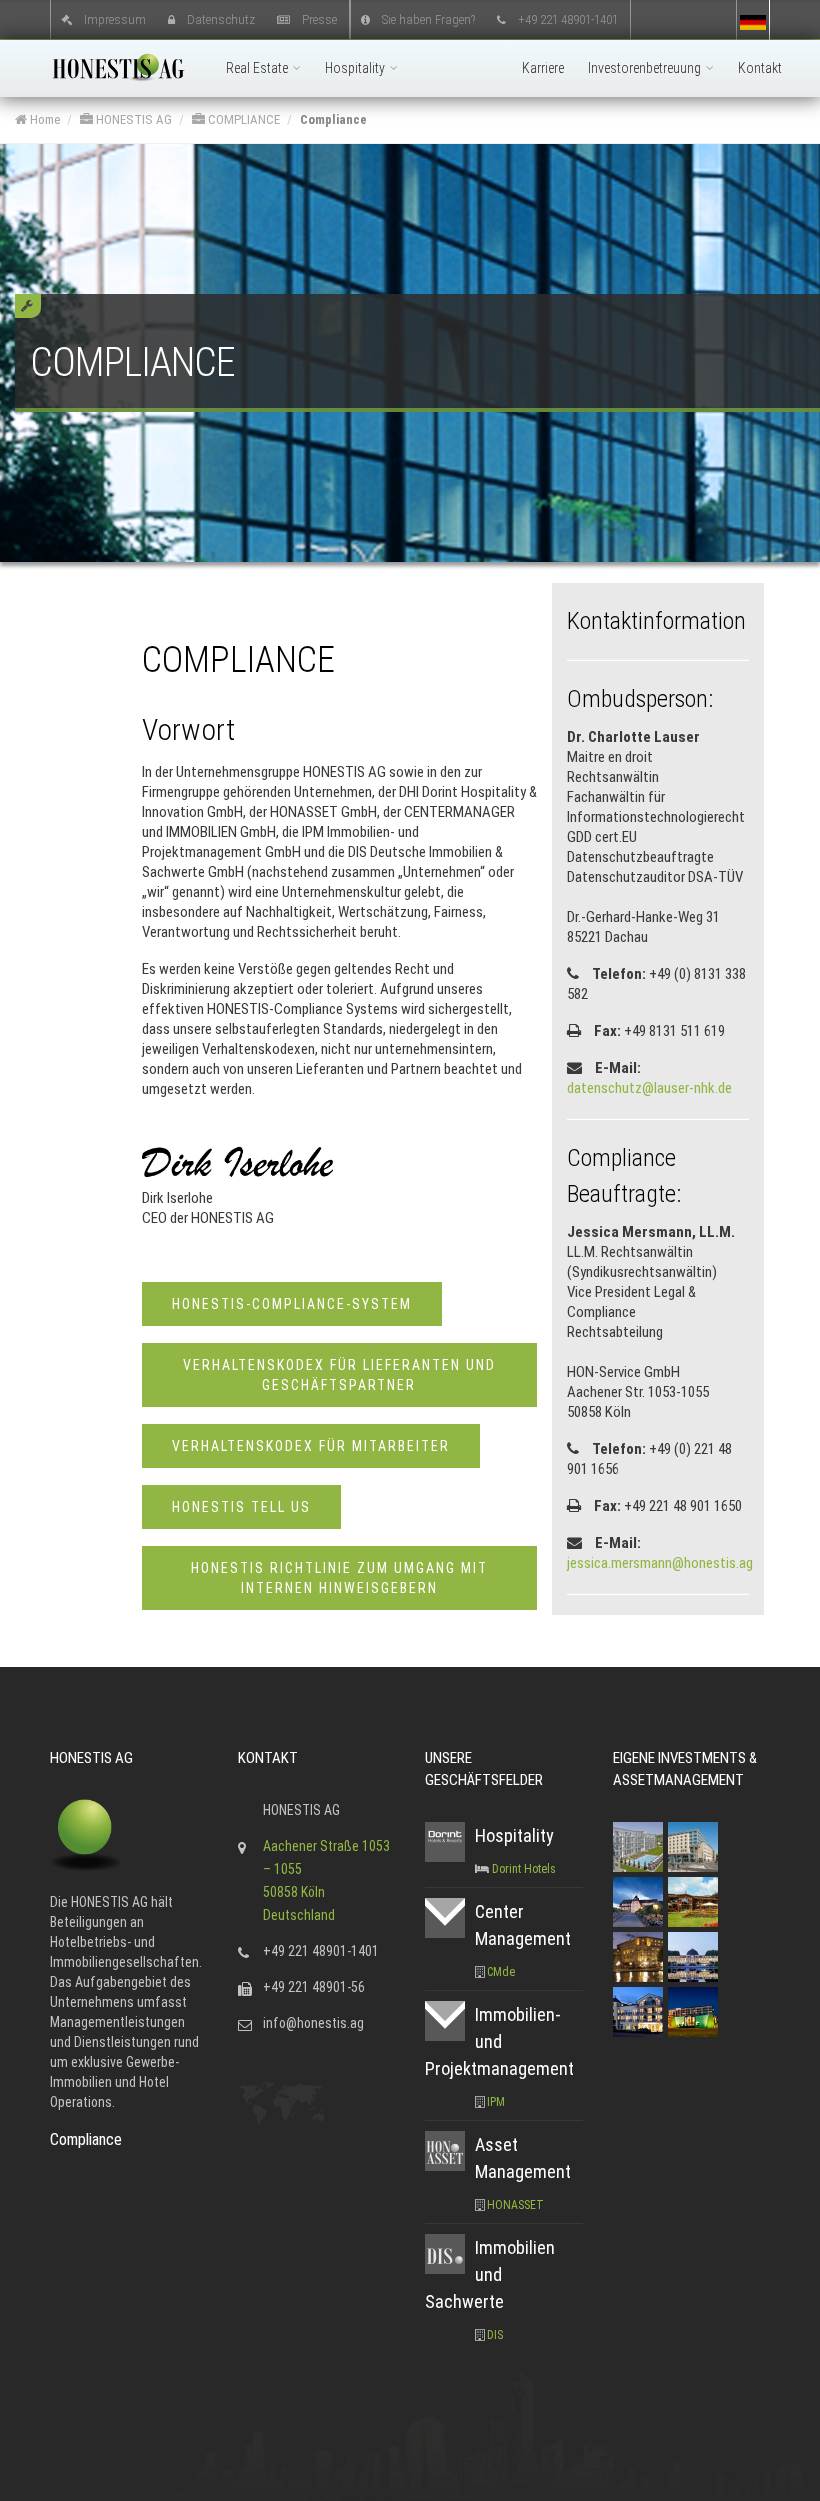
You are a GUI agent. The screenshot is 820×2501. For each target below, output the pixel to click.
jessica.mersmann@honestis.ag (660, 1563)
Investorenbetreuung (646, 68)
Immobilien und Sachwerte (490, 2274)
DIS (495, 2335)
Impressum (115, 18)
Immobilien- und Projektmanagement (499, 2041)
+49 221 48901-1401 (568, 18)
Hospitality (356, 68)
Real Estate (258, 68)
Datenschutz (221, 18)
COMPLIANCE (242, 119)
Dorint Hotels (524, 1869)
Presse (319, 18)
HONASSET (515, 2205)
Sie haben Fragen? (428, 18)
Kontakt (760, 68)
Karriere (543, 68)
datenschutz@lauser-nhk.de (649, 1088)
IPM (496, 2102)
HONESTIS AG (132, 119)
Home (43, 119)
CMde (501, 1972)
